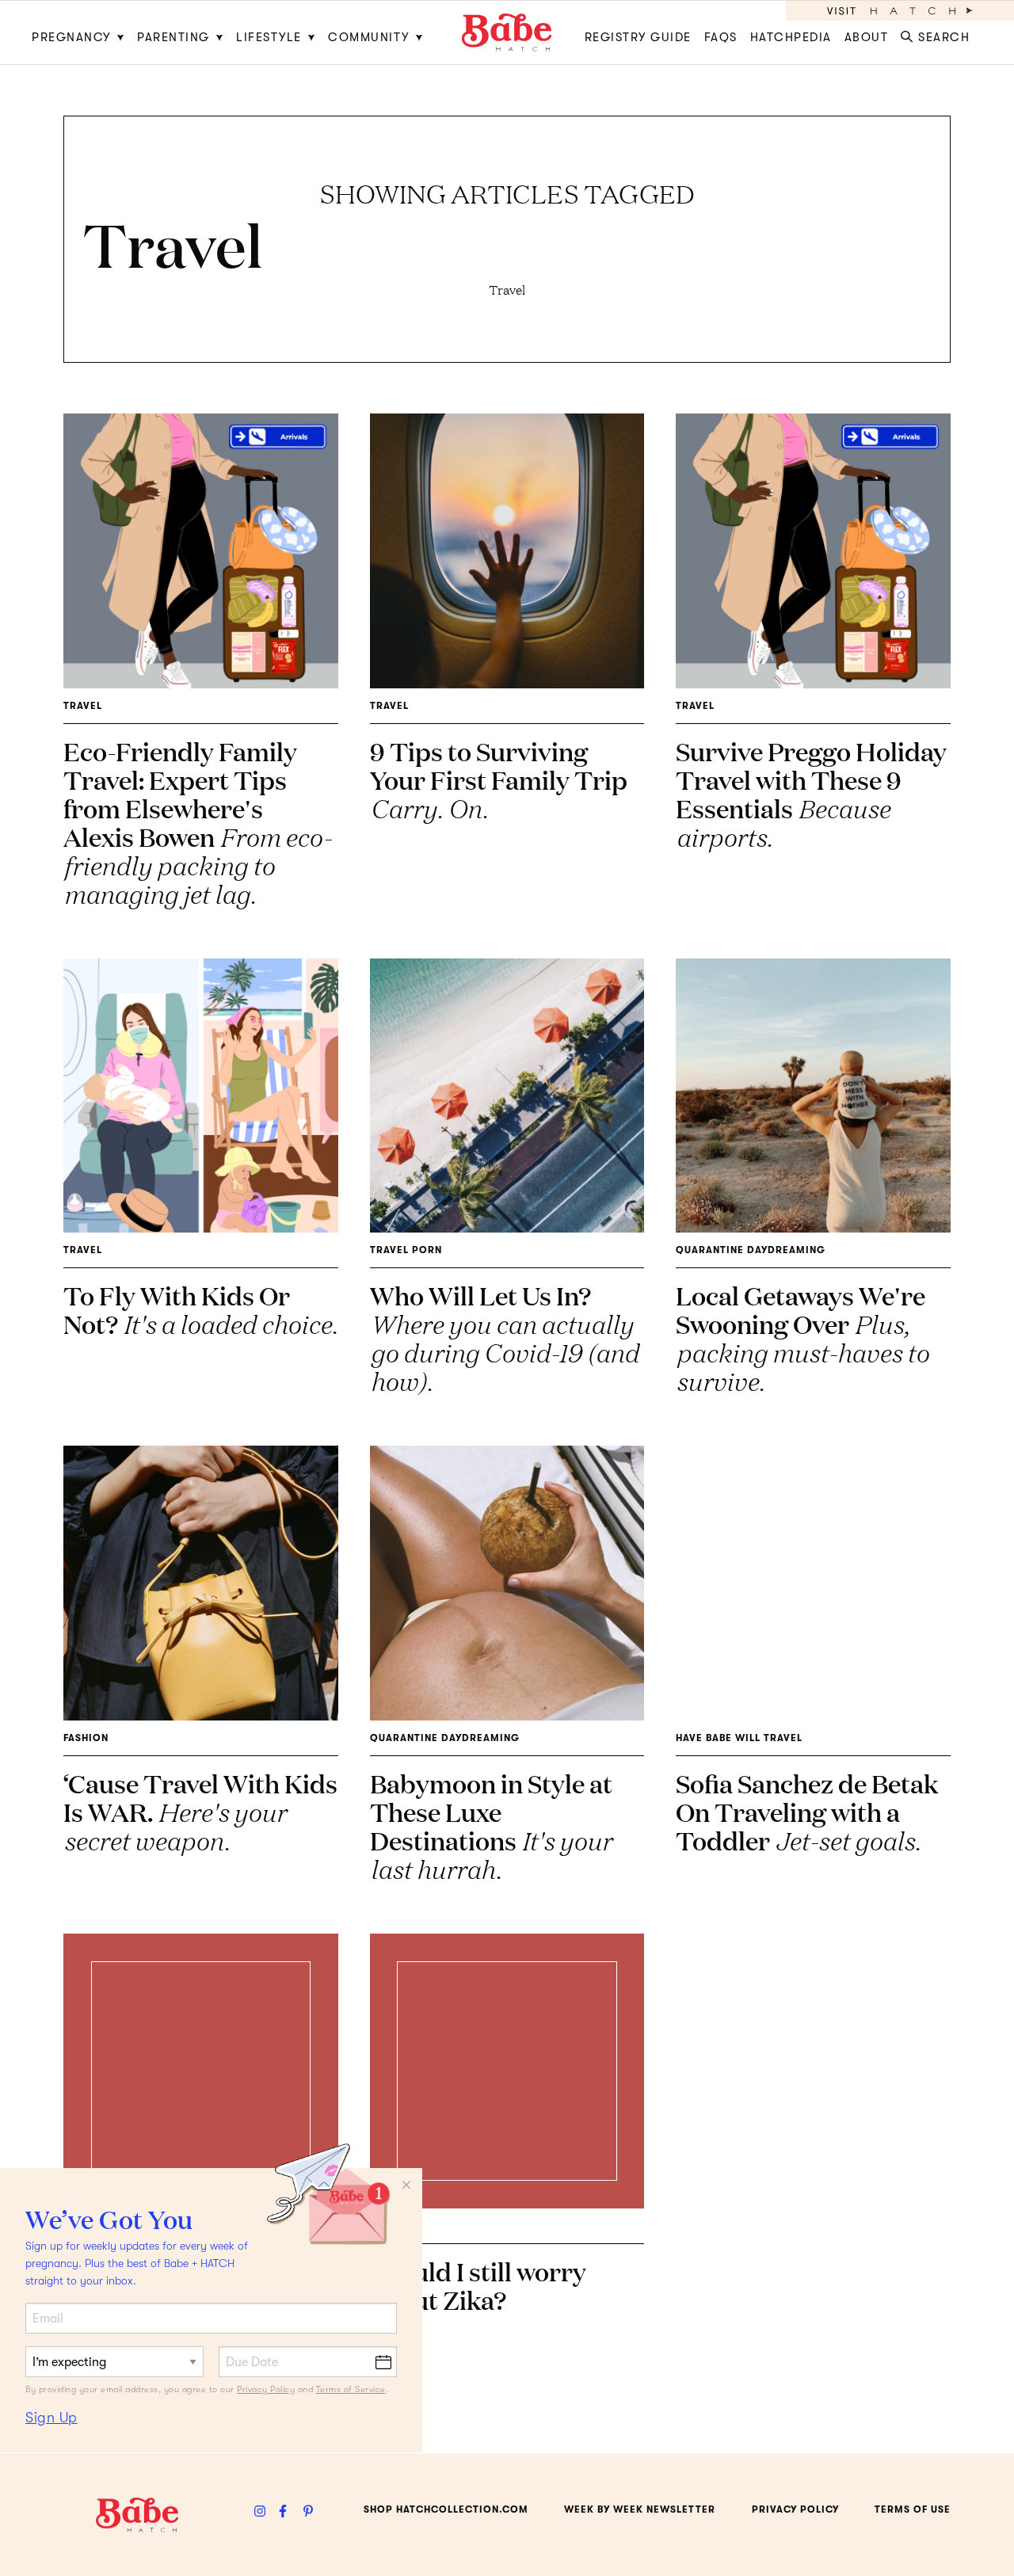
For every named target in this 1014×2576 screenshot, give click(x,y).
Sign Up (51, 2418)
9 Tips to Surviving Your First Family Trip (499, 779)
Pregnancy (71, 37)
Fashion (86, 1738)
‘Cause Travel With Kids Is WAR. (200, 1811)
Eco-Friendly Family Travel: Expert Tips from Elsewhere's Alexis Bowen (197, 822)
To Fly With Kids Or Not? (200, 1309)
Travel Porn (406, 1250)
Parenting (173, 37)
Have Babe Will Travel (739, 1738)
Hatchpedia (791, 37)
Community (369, 37)
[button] (938, 32)
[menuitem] (81, 32)
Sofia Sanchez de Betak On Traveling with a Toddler (807, 1811)
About (867, 37)
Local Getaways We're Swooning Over (802, 1338)
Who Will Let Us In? (504, 1338)
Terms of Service (351, 2389)
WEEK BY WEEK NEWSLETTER (640, 2509)
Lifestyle (269, 37)
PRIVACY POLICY (795, 2509)
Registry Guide (638, 37)
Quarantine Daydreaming (751, 1250)
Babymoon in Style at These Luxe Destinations (491, 1825)
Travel (83, 706)
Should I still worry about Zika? (478, 2285)
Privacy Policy (266, 2389)
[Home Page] (507, 32)
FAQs (721, 37)
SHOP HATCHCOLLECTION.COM (446, 2509)
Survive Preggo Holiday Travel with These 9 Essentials (811, 793)
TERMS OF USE (913, 2509)
